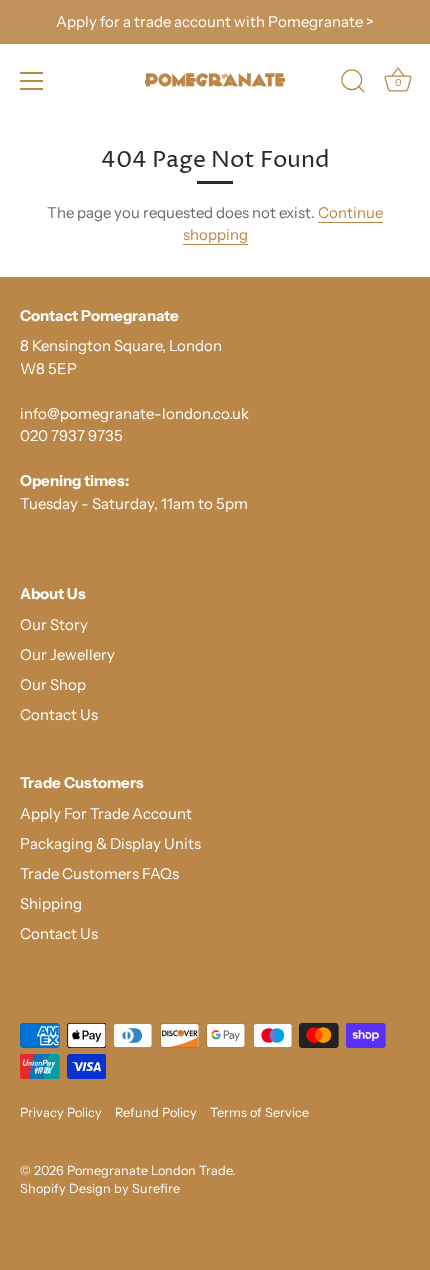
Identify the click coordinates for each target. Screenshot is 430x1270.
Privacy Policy (61, 1112)
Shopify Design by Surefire (100, 1188)
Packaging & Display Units (110, 843)
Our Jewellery (67, 654)
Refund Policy (156, 1112)
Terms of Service (259, 1112)
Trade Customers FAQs (99, 873)
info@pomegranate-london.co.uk (134, 413)
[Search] (353, 84)
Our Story (54, 624)
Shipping (51, 903)
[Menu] (32, 81)
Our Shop (53, 684)
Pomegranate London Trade (149, 1170)
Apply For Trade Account (106, 813)
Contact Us (59, 714)
